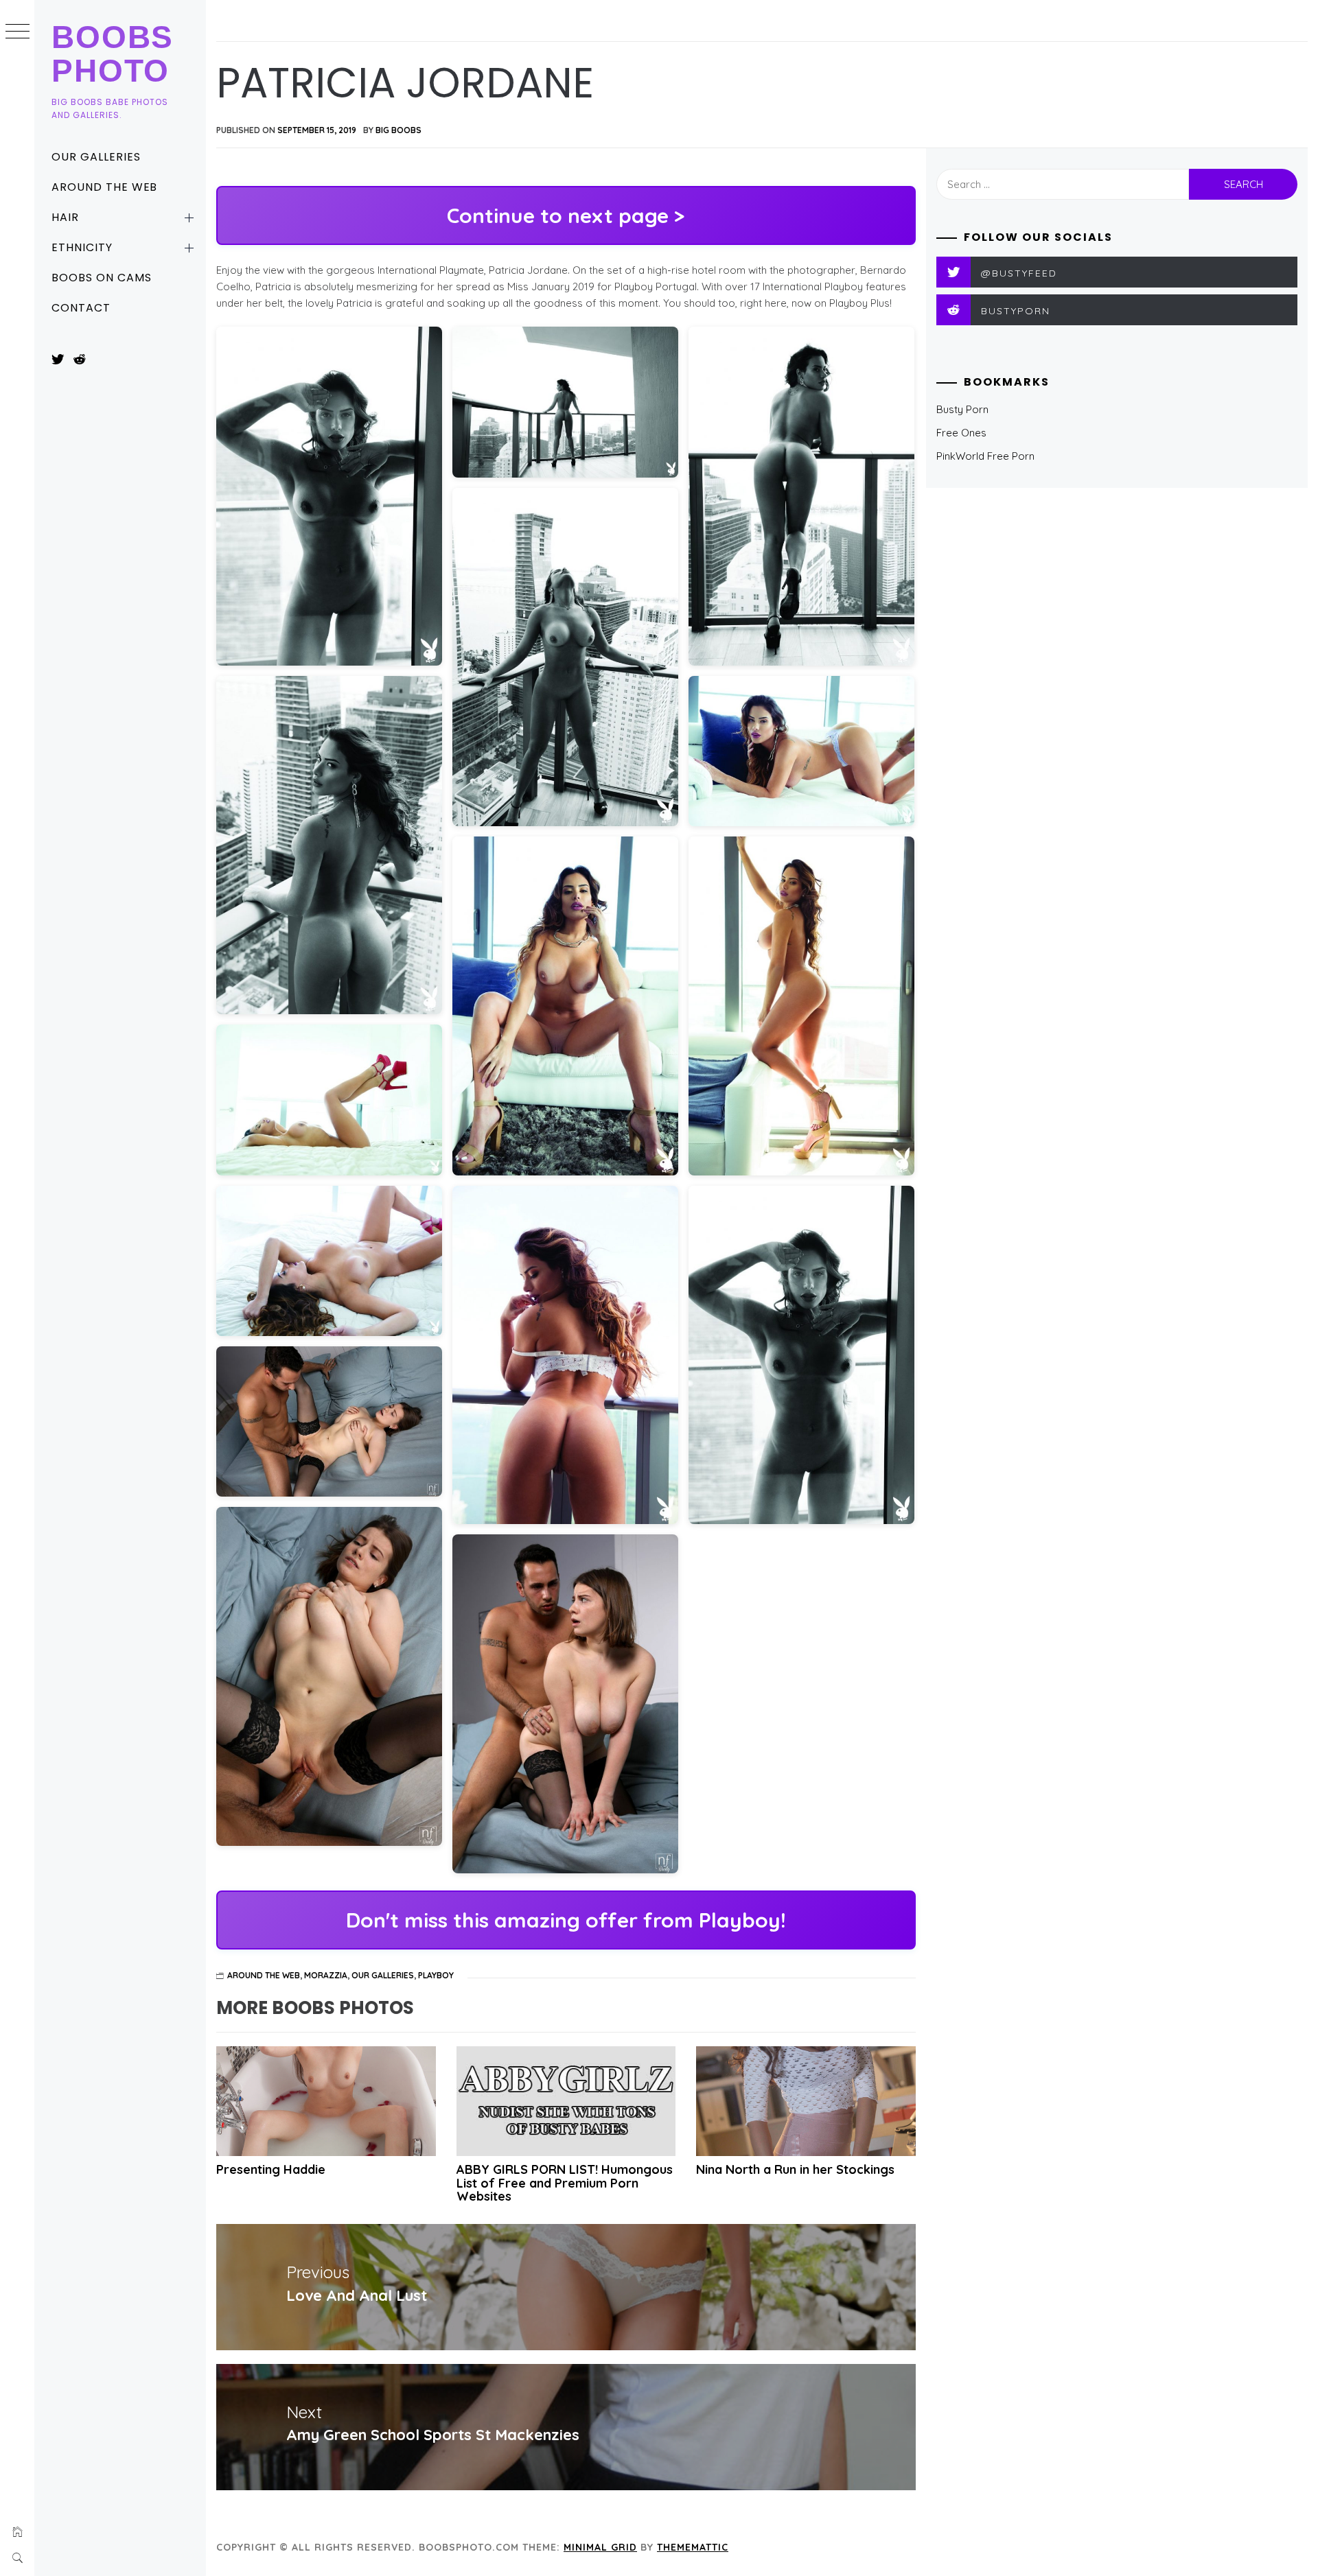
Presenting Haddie (271, 2169)
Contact (81, 308)
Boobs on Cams (101, 278)
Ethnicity (82, 247)
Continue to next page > (566, 215)
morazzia (326, 1975)
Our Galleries (96, 157)
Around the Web (104, 187)
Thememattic (693, 2547)
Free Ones (961, 433)
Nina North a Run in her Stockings (795, 2169)
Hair (65, 217)
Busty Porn (962, 409)
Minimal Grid (600, 2547)
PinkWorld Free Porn (985, 456)
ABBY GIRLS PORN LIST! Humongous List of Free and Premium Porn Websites (565, 2183)
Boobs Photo (113, 54)
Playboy (436, 1975)
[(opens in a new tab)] (566, 2101)
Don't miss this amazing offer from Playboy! (566, 1920)
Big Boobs (398, 130)
